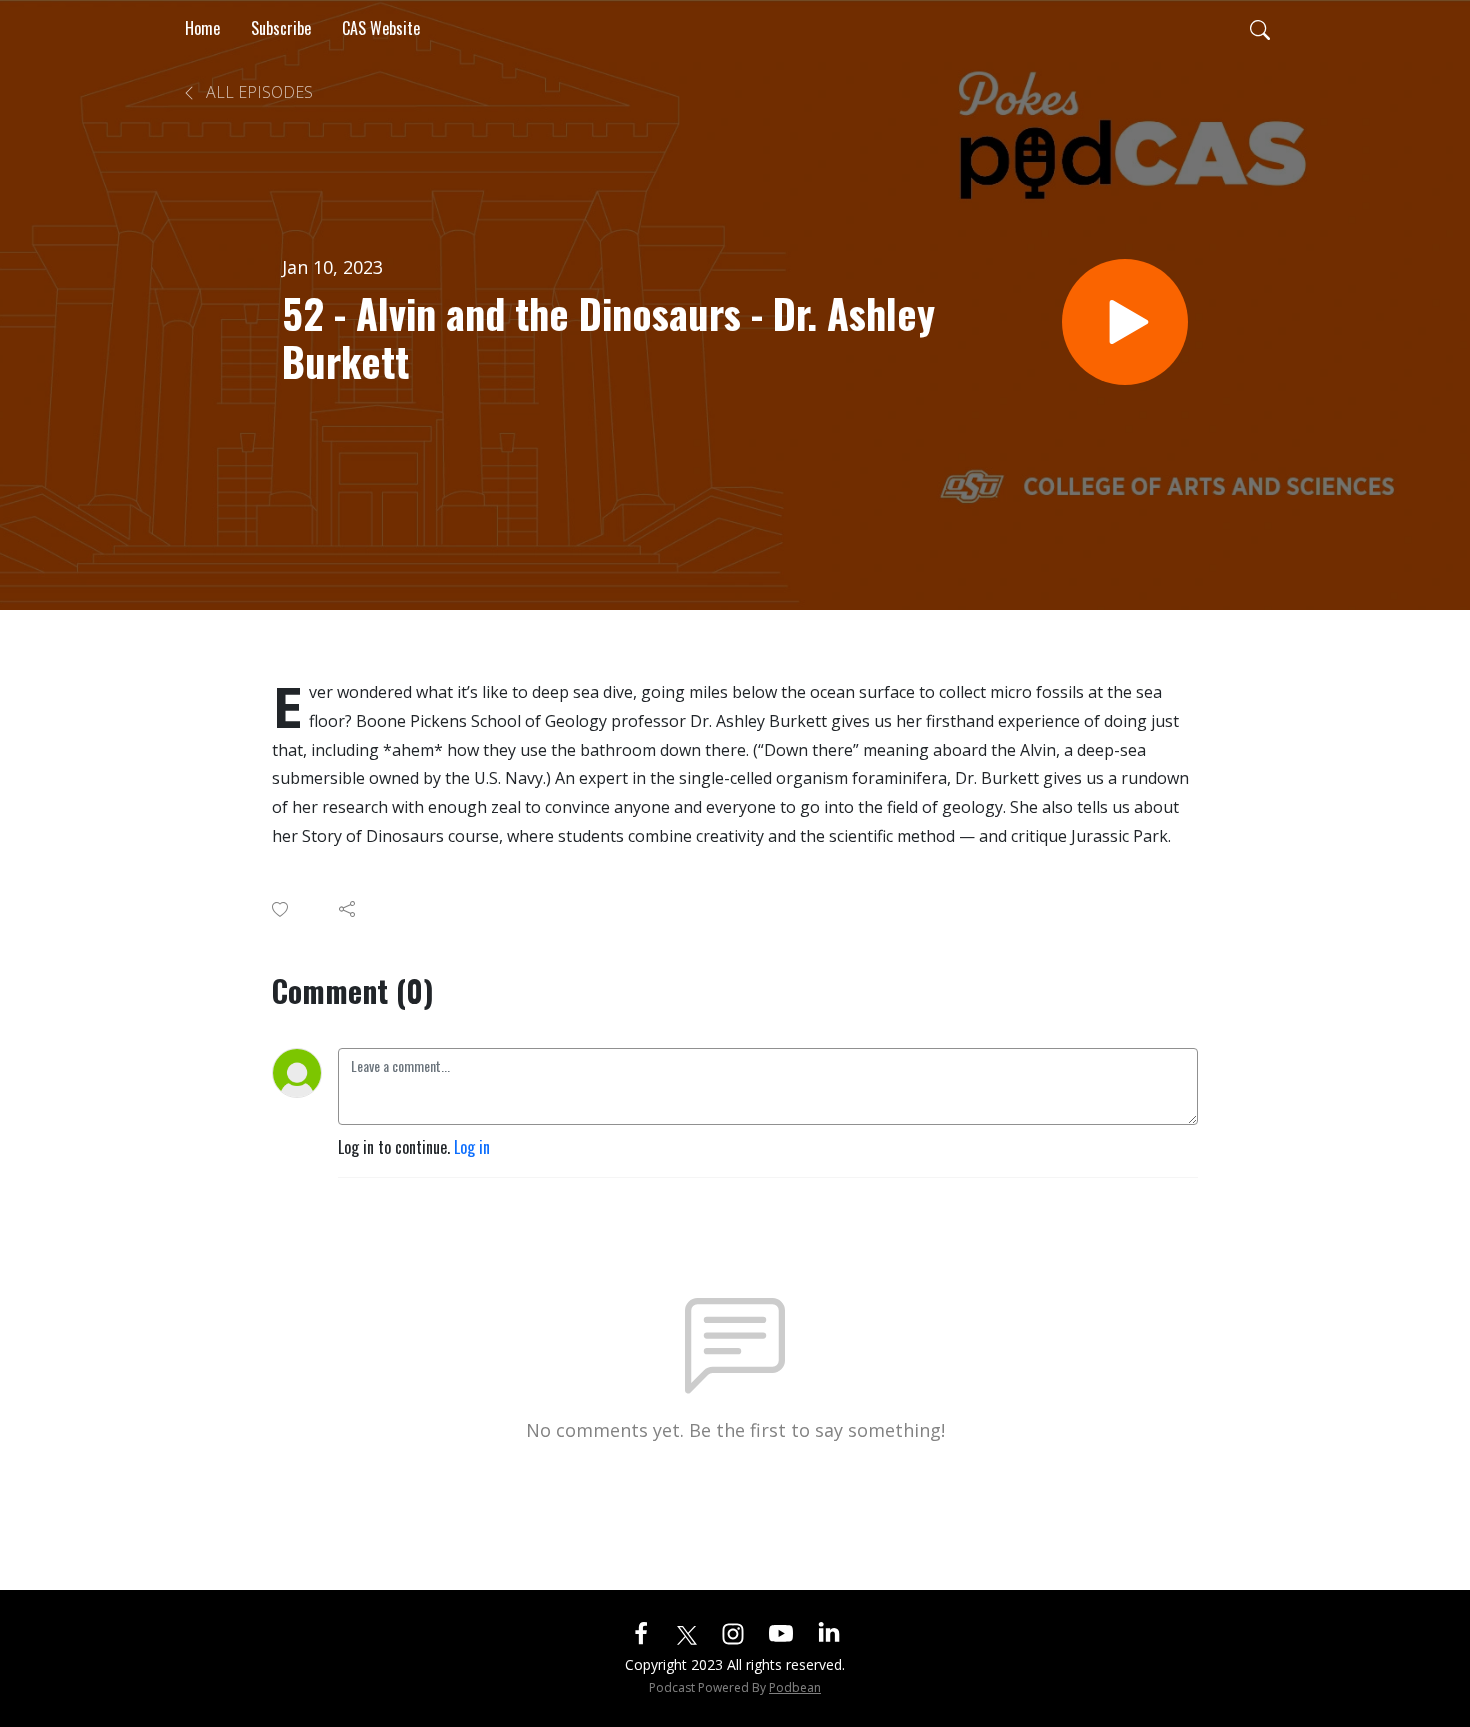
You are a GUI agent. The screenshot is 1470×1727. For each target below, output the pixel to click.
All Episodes (257, 92)
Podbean (795, 1687)
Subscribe (281, 28)
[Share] (348, 909)
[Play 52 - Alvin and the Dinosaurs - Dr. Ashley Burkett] (1125, 322)
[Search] (1260, 28)
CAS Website (381, 28)
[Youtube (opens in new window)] (781, 1632)
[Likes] (281, 909)
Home (202, 28)
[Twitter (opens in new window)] (687, 1632)
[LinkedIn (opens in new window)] (829, 1632)
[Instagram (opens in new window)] (733, 1632)
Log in (472, 1147)
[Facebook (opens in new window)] (641, 1632)
